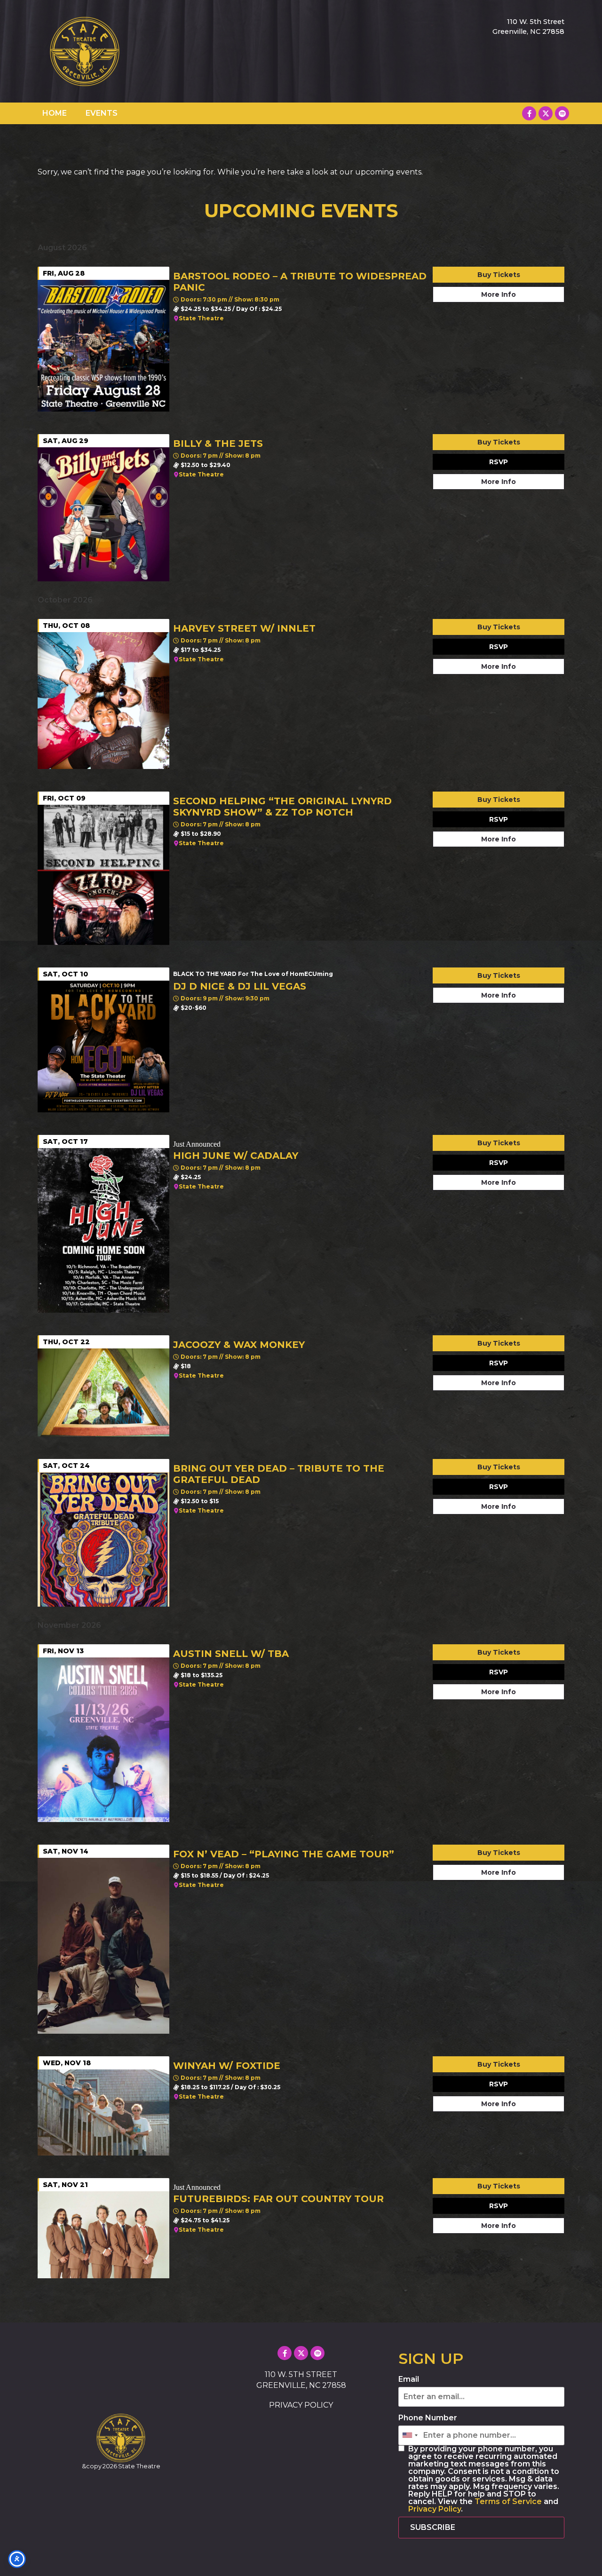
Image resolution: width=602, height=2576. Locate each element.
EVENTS (102, 113)
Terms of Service (508, 2501)
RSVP (499, 462)
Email (409, 2379)
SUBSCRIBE (433, 2527)
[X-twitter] (546, 113)
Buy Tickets (499, 275)
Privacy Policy (435, 2509)
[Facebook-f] (529, 113)
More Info (499, 294)
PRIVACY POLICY (301, 2405)
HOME (55, 113)
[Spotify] (562, 113)
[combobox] (410, 2435)
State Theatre (201, 318)
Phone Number (428, 2418)
